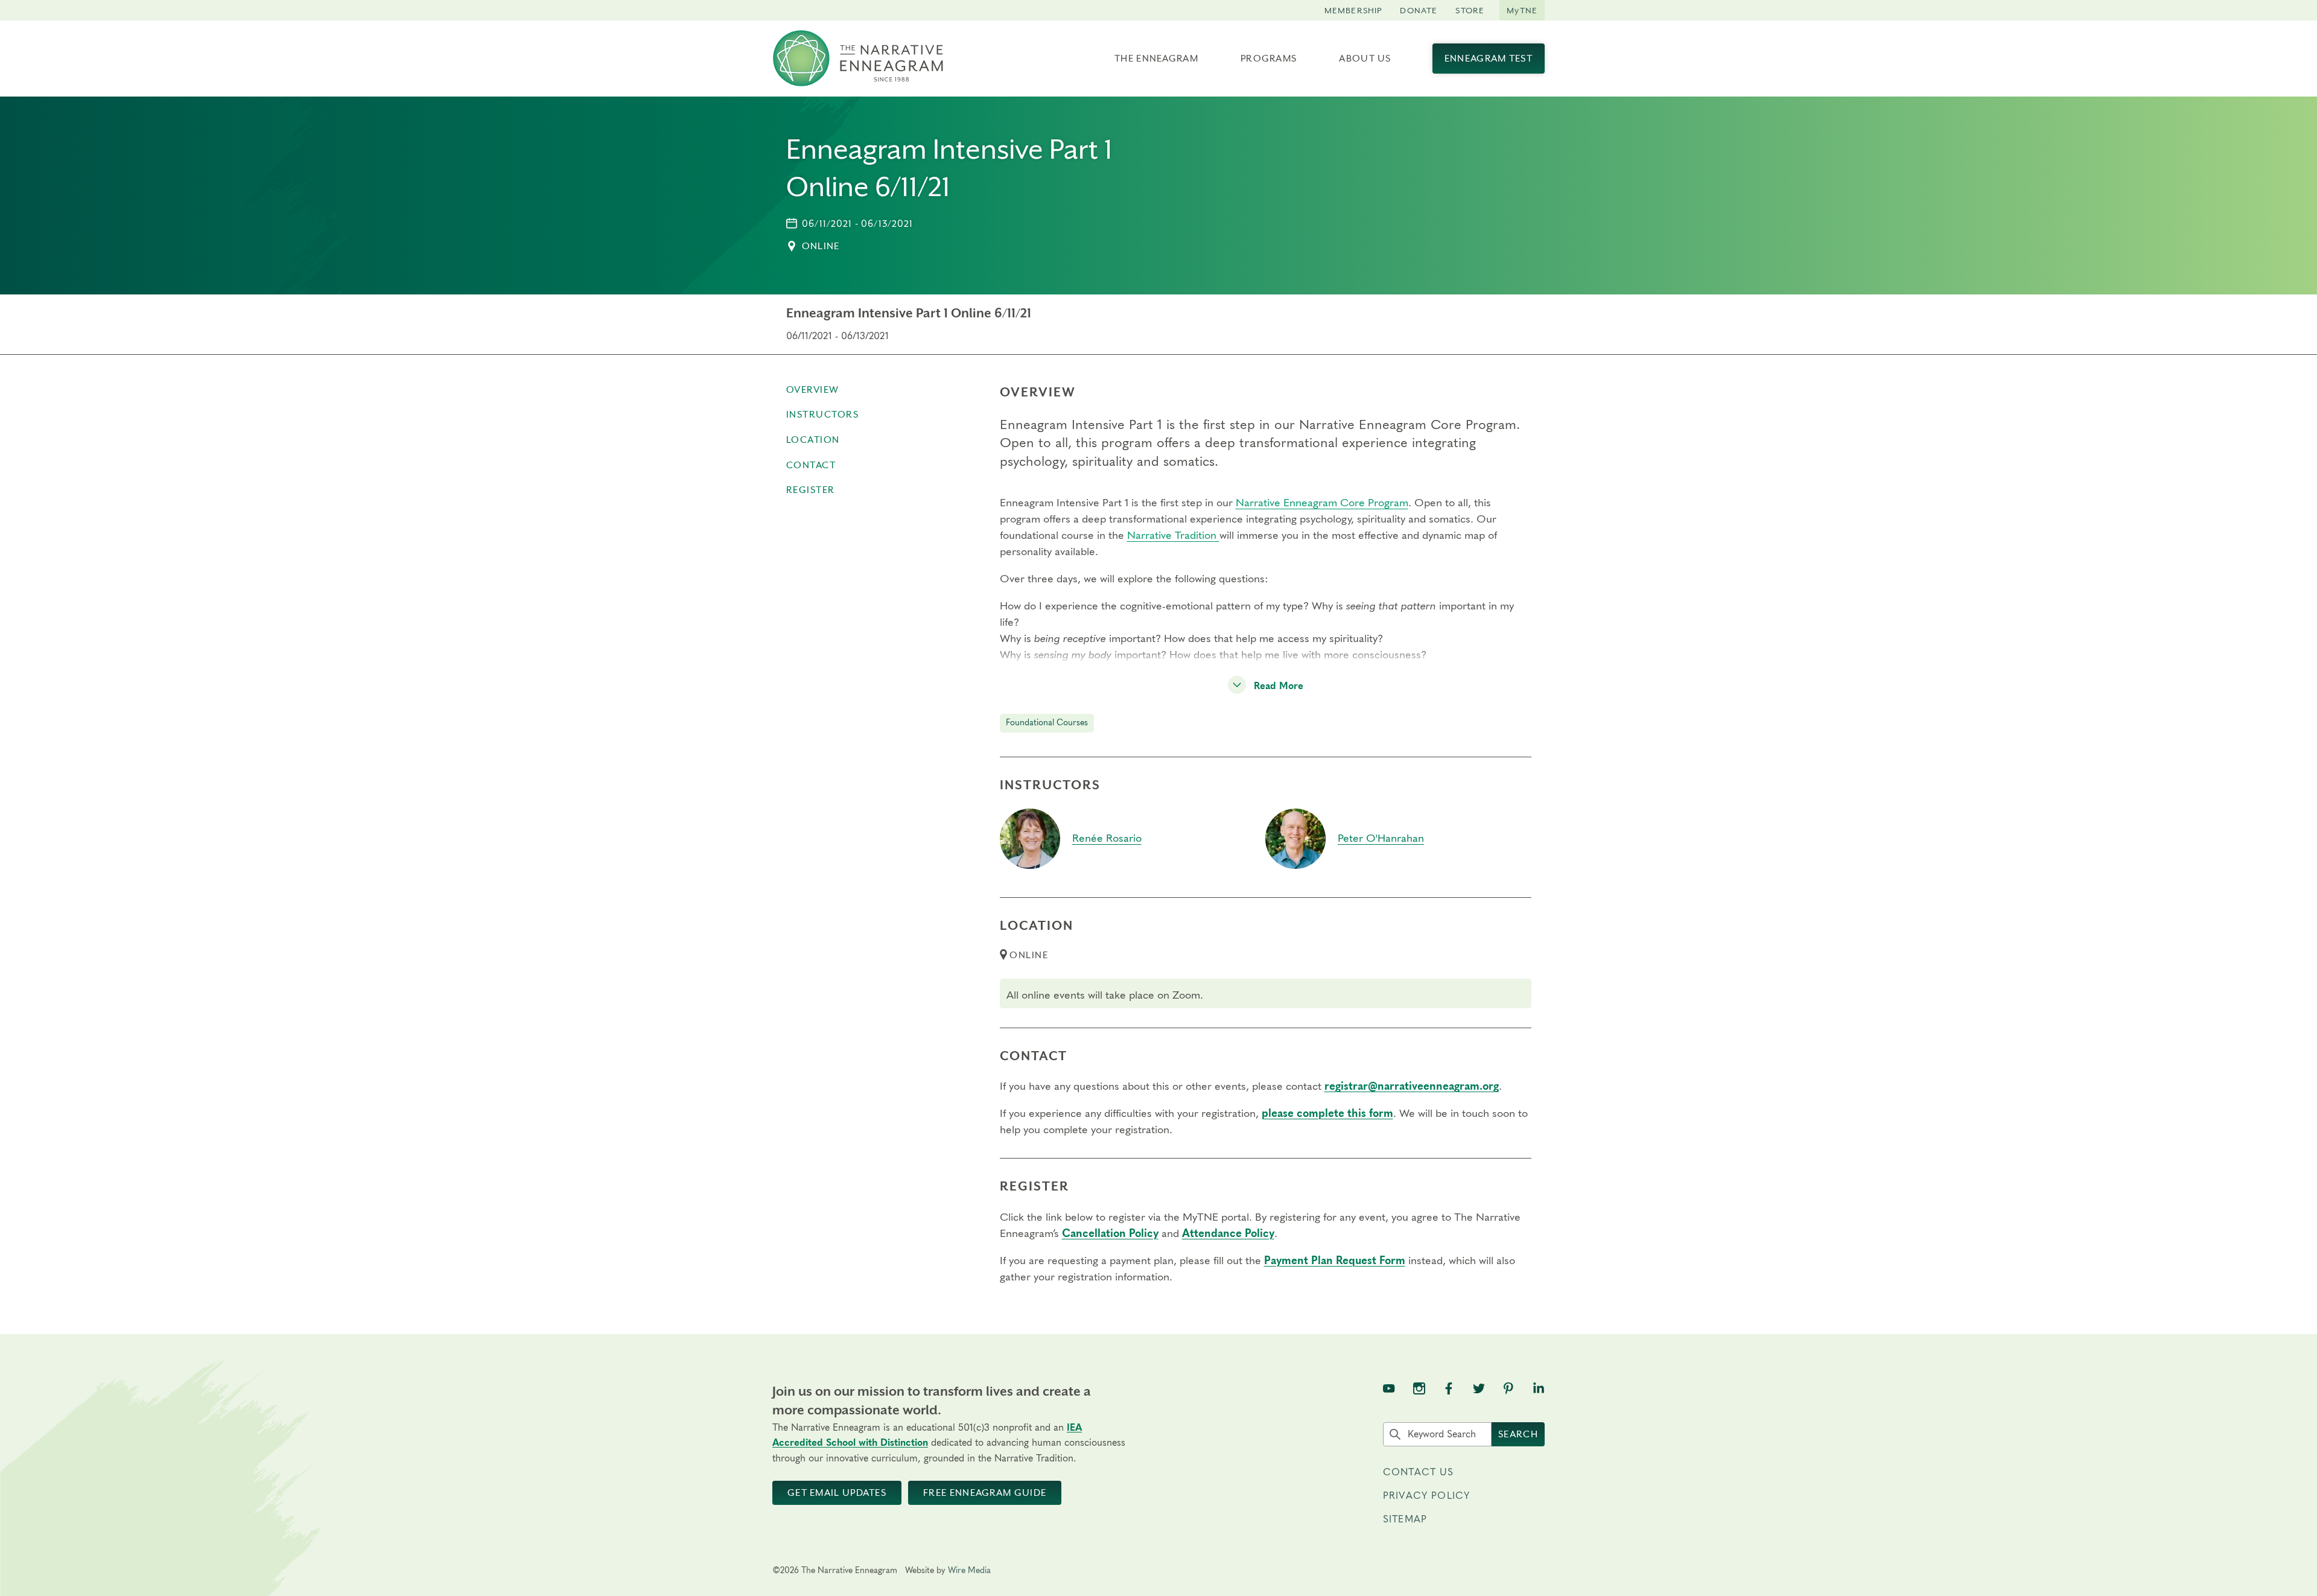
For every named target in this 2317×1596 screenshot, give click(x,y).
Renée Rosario (1107, 839)
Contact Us (1419, 1472)
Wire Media (969, 1571)
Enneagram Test (1489, 59)
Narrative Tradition (1173, 536)
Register (811, 490)
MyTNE (1522, 10)
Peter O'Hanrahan (1381, 839)
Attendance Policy (1228, 1234)
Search (1518, 1434)
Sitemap (1405, 1519)
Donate (1419, 10)
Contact (811, 465)
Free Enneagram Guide (985, 1493)
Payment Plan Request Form (1335, 1261)
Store (1470, 10)
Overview (813, 390)
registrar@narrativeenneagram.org (1412, 1087)
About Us (1365, 59)
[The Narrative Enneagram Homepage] (858, 59)
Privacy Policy (1426, 1496)
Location (813, 440)
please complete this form (1327, 1114)
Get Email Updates (837, 1493)
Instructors (823, 415)
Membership (1353, 10)
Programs (1269, 59)
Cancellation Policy (1110, 1234)
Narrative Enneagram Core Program (1322, 503)
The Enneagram (1156, 59)
